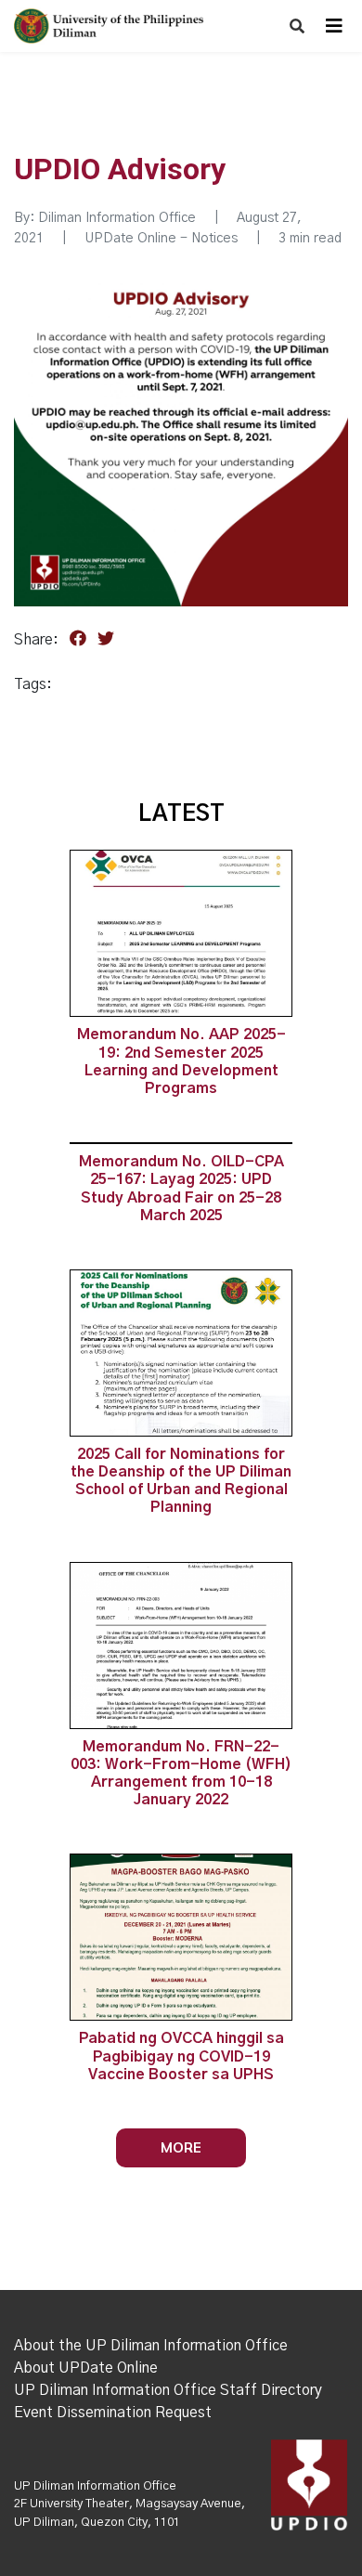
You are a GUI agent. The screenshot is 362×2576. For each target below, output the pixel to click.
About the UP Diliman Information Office (151, 2346)
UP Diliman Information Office (95, 2486)
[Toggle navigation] (334, 26)
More (181, 2147)
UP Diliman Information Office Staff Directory (168, 2390)
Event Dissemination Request (113, 2413)
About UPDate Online (86, 2368)
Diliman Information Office (117, 218)
